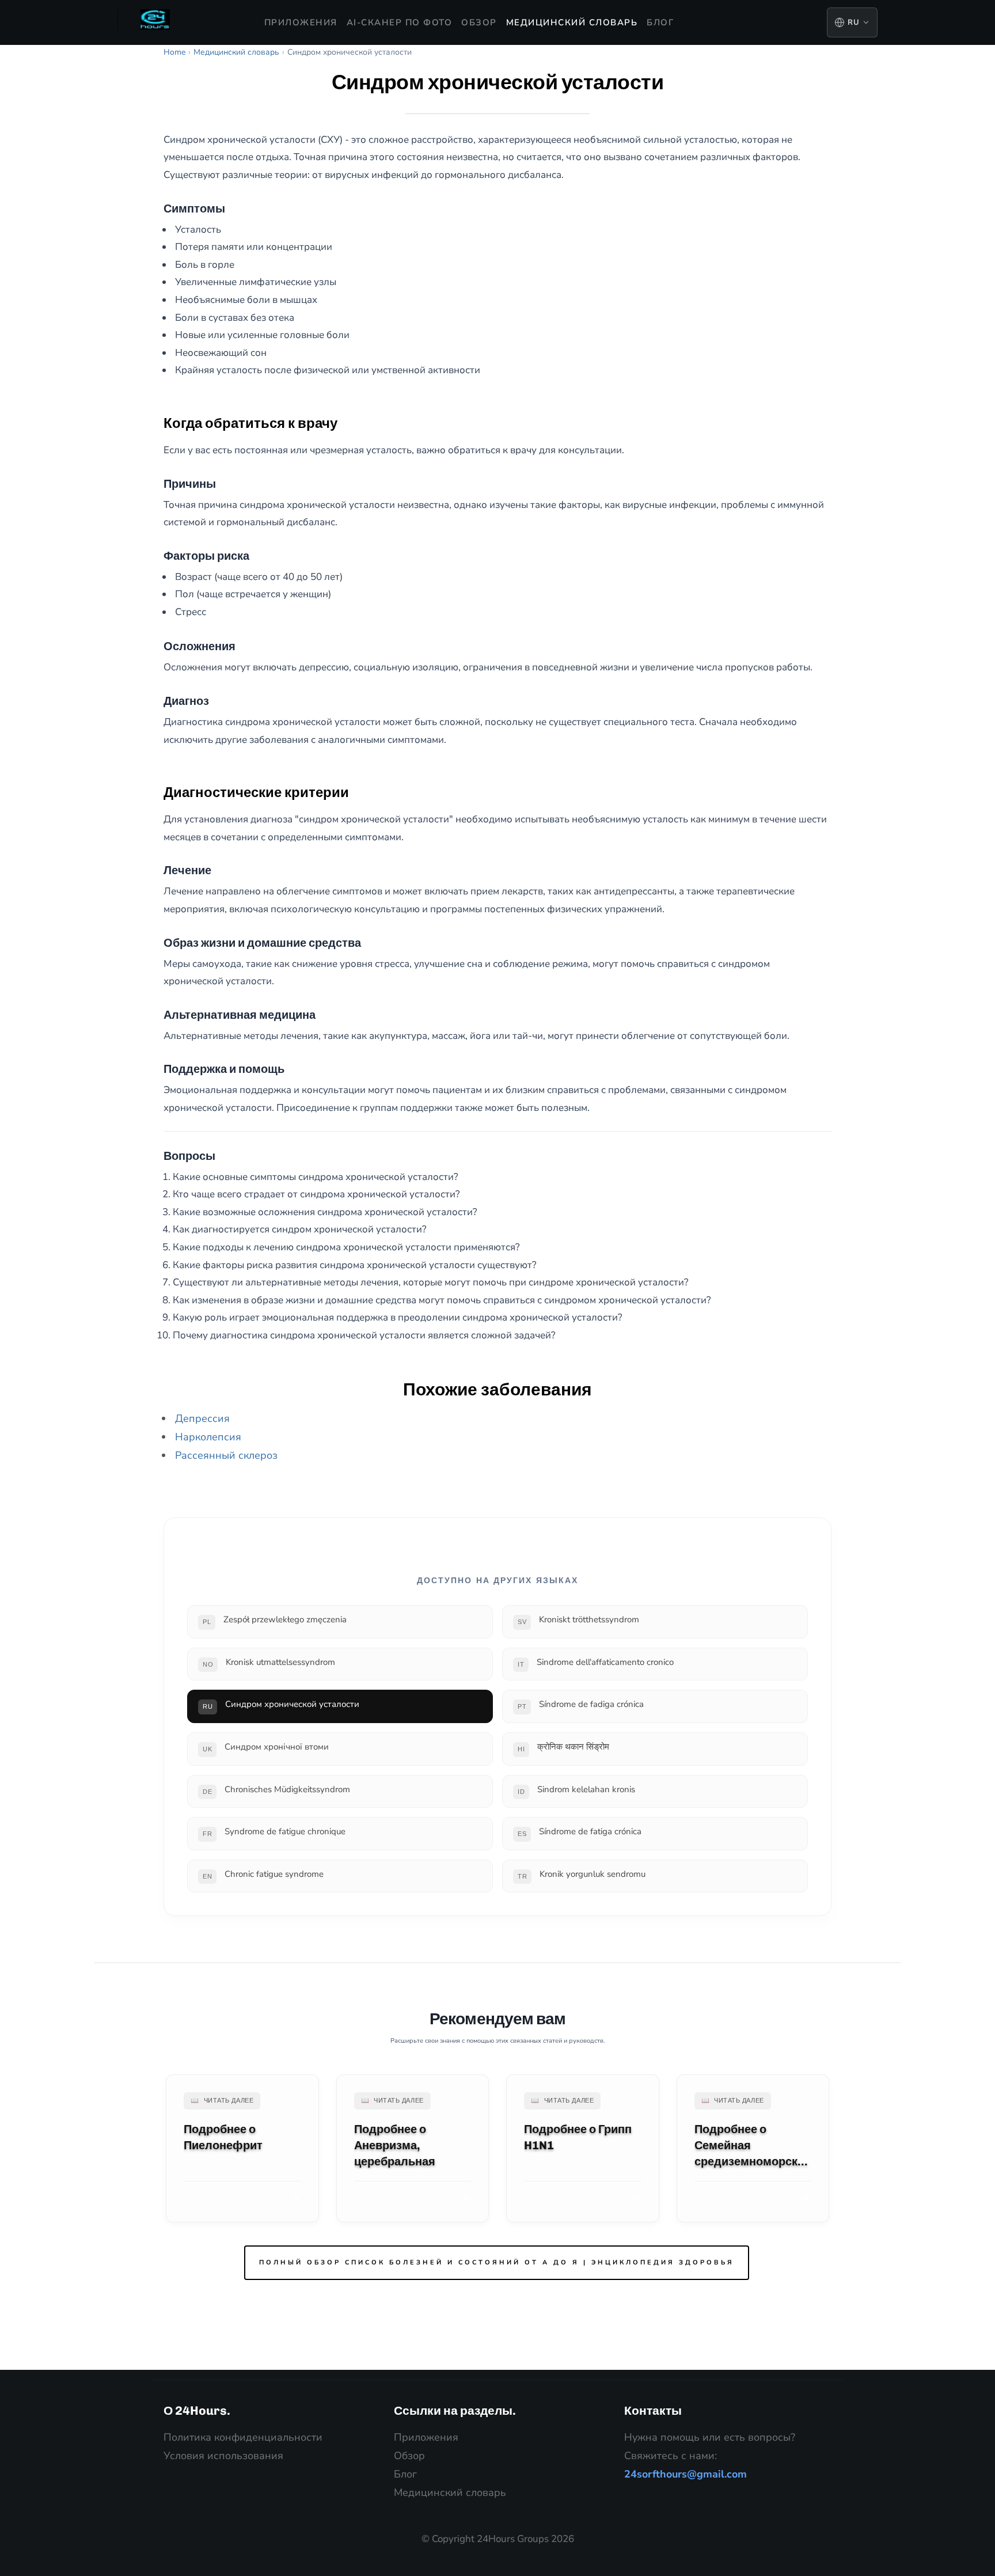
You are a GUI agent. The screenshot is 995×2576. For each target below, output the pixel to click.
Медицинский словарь (572, 22)
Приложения (301, 22)
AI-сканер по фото (400, 22)
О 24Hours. (197, 2410)
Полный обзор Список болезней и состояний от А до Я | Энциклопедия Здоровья (497, 2262)
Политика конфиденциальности (243, 2437)
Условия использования (223, 2456)
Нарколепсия (208, 1437)
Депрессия (202, 1418)
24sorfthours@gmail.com (686, 2474)
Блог (660, 22)
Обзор (479, 22)
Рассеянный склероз (226, 1455)
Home (174, 52)
